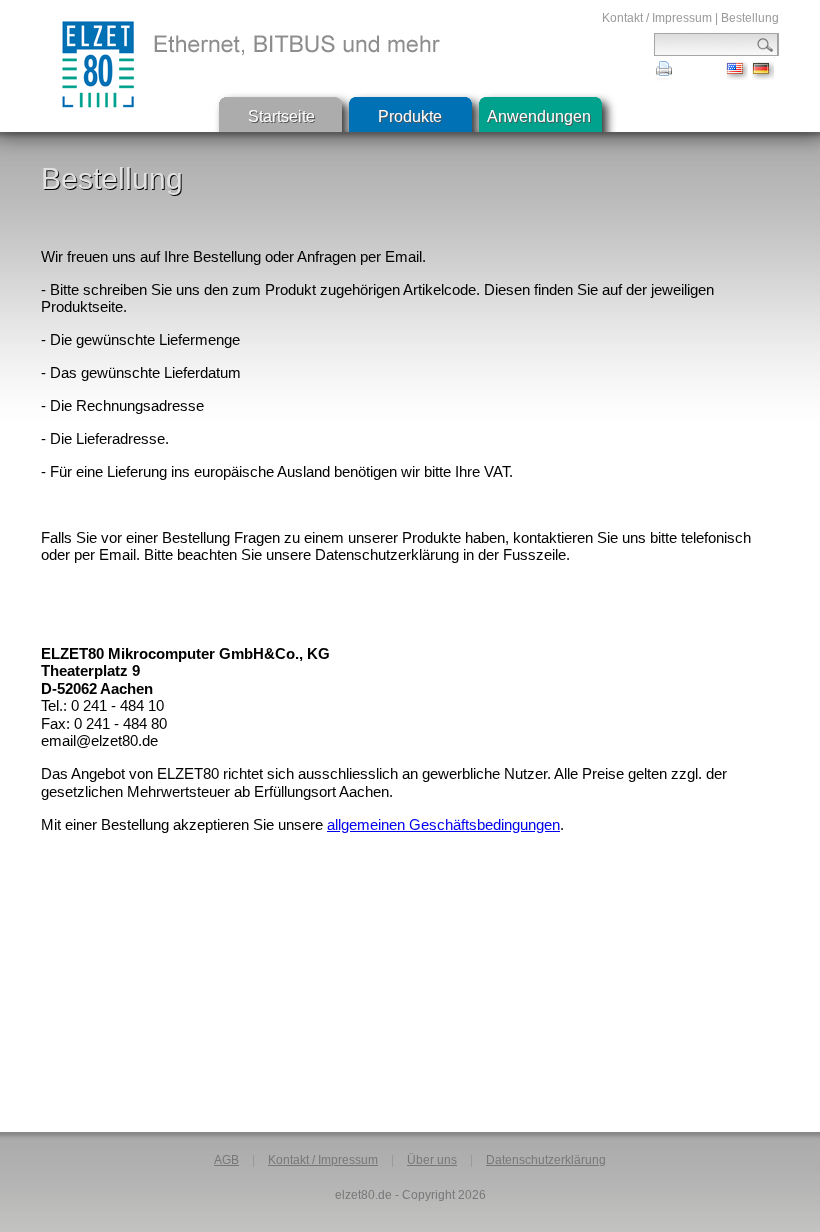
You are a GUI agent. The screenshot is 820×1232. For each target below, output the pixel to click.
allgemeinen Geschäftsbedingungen (443, 824)
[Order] (737, 74)
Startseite (281, 116)
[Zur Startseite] (98, 65)
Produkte (410, 116)
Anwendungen (539, 116)
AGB (226, 1160)
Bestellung (750, 18)
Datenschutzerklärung (546, 1160)
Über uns (432, 1160)
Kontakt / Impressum (657, 18)
